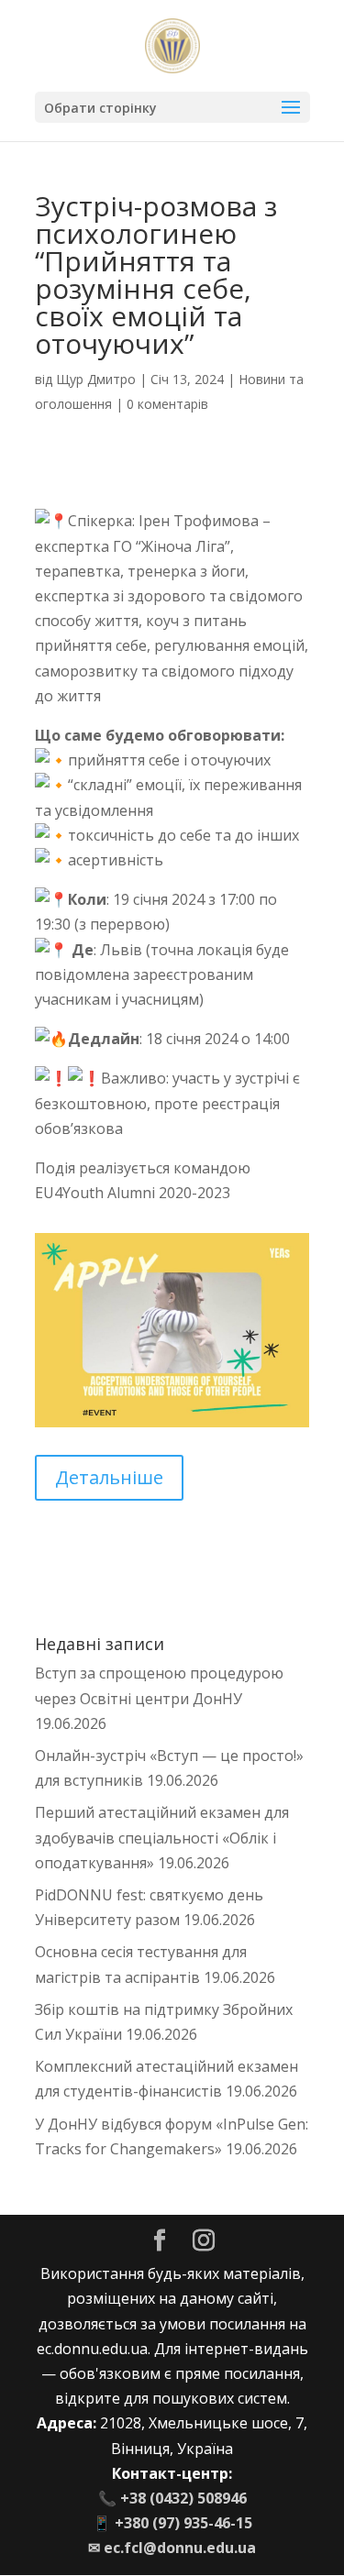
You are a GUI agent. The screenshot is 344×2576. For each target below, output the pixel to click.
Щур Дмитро (96, 379)
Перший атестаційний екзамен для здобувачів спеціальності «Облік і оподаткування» (162, 1837)
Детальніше (109, 1477)
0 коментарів (167, 404)
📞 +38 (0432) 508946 (172, 2498)
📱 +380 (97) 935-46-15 (172, 2523)
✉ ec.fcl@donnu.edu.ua (172, 2548)
